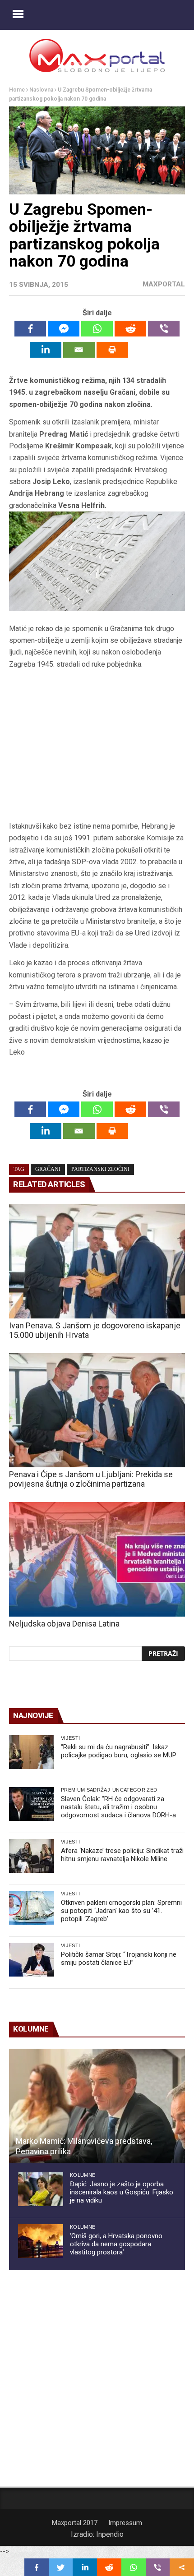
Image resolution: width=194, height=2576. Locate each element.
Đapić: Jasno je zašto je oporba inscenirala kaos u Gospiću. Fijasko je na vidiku (122, 2192)
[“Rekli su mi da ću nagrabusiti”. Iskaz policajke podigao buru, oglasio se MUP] (32, 1752)
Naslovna (41, 90)
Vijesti (70, 1738)
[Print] (112, 350)
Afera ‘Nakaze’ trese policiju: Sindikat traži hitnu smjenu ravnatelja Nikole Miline (122, 1855)
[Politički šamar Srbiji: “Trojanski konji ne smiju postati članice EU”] (32, 1960)
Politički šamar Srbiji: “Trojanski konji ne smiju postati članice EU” (119, 1958)
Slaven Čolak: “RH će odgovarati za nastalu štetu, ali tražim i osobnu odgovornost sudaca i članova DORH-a (118, 1807)
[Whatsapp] (97, 329)
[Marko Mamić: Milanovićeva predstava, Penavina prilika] (97, 2106)
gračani (48, 1169)
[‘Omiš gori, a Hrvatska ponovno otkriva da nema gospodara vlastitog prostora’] (41, 2241)
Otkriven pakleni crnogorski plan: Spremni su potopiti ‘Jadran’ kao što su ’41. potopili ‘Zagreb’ (121, 1911)
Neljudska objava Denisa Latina (64, 1624)
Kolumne (83, 2175)
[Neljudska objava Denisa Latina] (97, 1559)
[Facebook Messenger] (64, 329)
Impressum (125, 2523)
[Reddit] (130, 329)
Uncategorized (135, 1790)
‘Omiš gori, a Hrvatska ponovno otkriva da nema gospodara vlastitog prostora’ (116, 2244)
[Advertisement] (97, 749)
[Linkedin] (46, 350)
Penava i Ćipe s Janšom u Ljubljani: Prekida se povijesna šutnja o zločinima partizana (91, 1479)
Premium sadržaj (85, 1790)
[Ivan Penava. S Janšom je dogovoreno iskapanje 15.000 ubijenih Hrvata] (97, 1261)
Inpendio (110, 2534)
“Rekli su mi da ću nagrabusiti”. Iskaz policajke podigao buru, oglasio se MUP (119, 1751)
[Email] (79, 350)
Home (17, 90)
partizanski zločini (100, 1169)
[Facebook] (30, 329)
